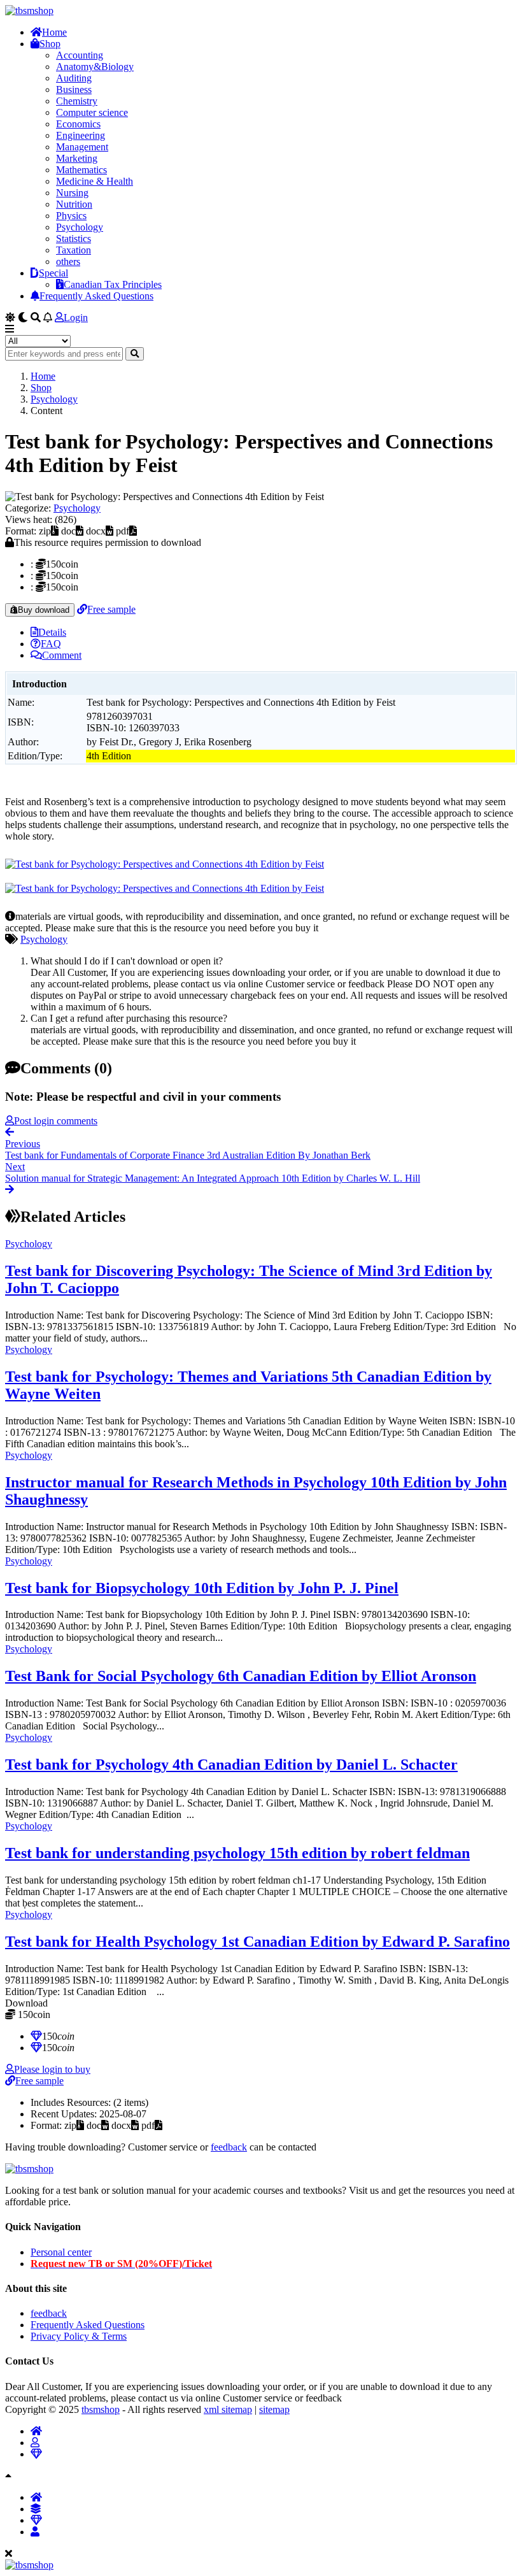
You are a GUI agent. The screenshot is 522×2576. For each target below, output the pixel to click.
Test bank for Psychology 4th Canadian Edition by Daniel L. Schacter (231, 1764)
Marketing (77, 158)
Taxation (74, 250)
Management (82, 147)
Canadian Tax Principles (113, 284)
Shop (50, 44)
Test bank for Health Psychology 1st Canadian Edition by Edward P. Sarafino (257, 1942)
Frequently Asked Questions (96, 296)
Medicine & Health (95, 181)
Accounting (80, 55)
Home (54, 32)
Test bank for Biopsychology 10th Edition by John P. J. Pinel (202, 1588)
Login (76, 318)
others (68, 261)
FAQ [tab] (51, 644)
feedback (229, 2147)
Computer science (92, 112)
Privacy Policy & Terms (79, 2336)
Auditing (74, 78)
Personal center (61, 2252)
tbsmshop (101, 2409)
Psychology (80, 227)
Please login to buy (52, 2069)
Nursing (72, 193)
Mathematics (81, 170)
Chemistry (77, 101)
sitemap (274, 2409)
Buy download (44, 610)
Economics (78, 124)
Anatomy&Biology (95, 67)
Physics (71, 216)
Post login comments (56, 1121)
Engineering (81, 135)
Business (74, 89)
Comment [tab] (62, 655)
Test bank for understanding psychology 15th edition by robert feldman (237, 1853)
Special (53, 273)
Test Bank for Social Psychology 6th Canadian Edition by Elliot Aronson (241, 1676)
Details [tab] (52, 632)
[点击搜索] (135, 354)
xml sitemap (228, 2409)
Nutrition (74, 204)
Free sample (111, 609)
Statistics (74, 239)
